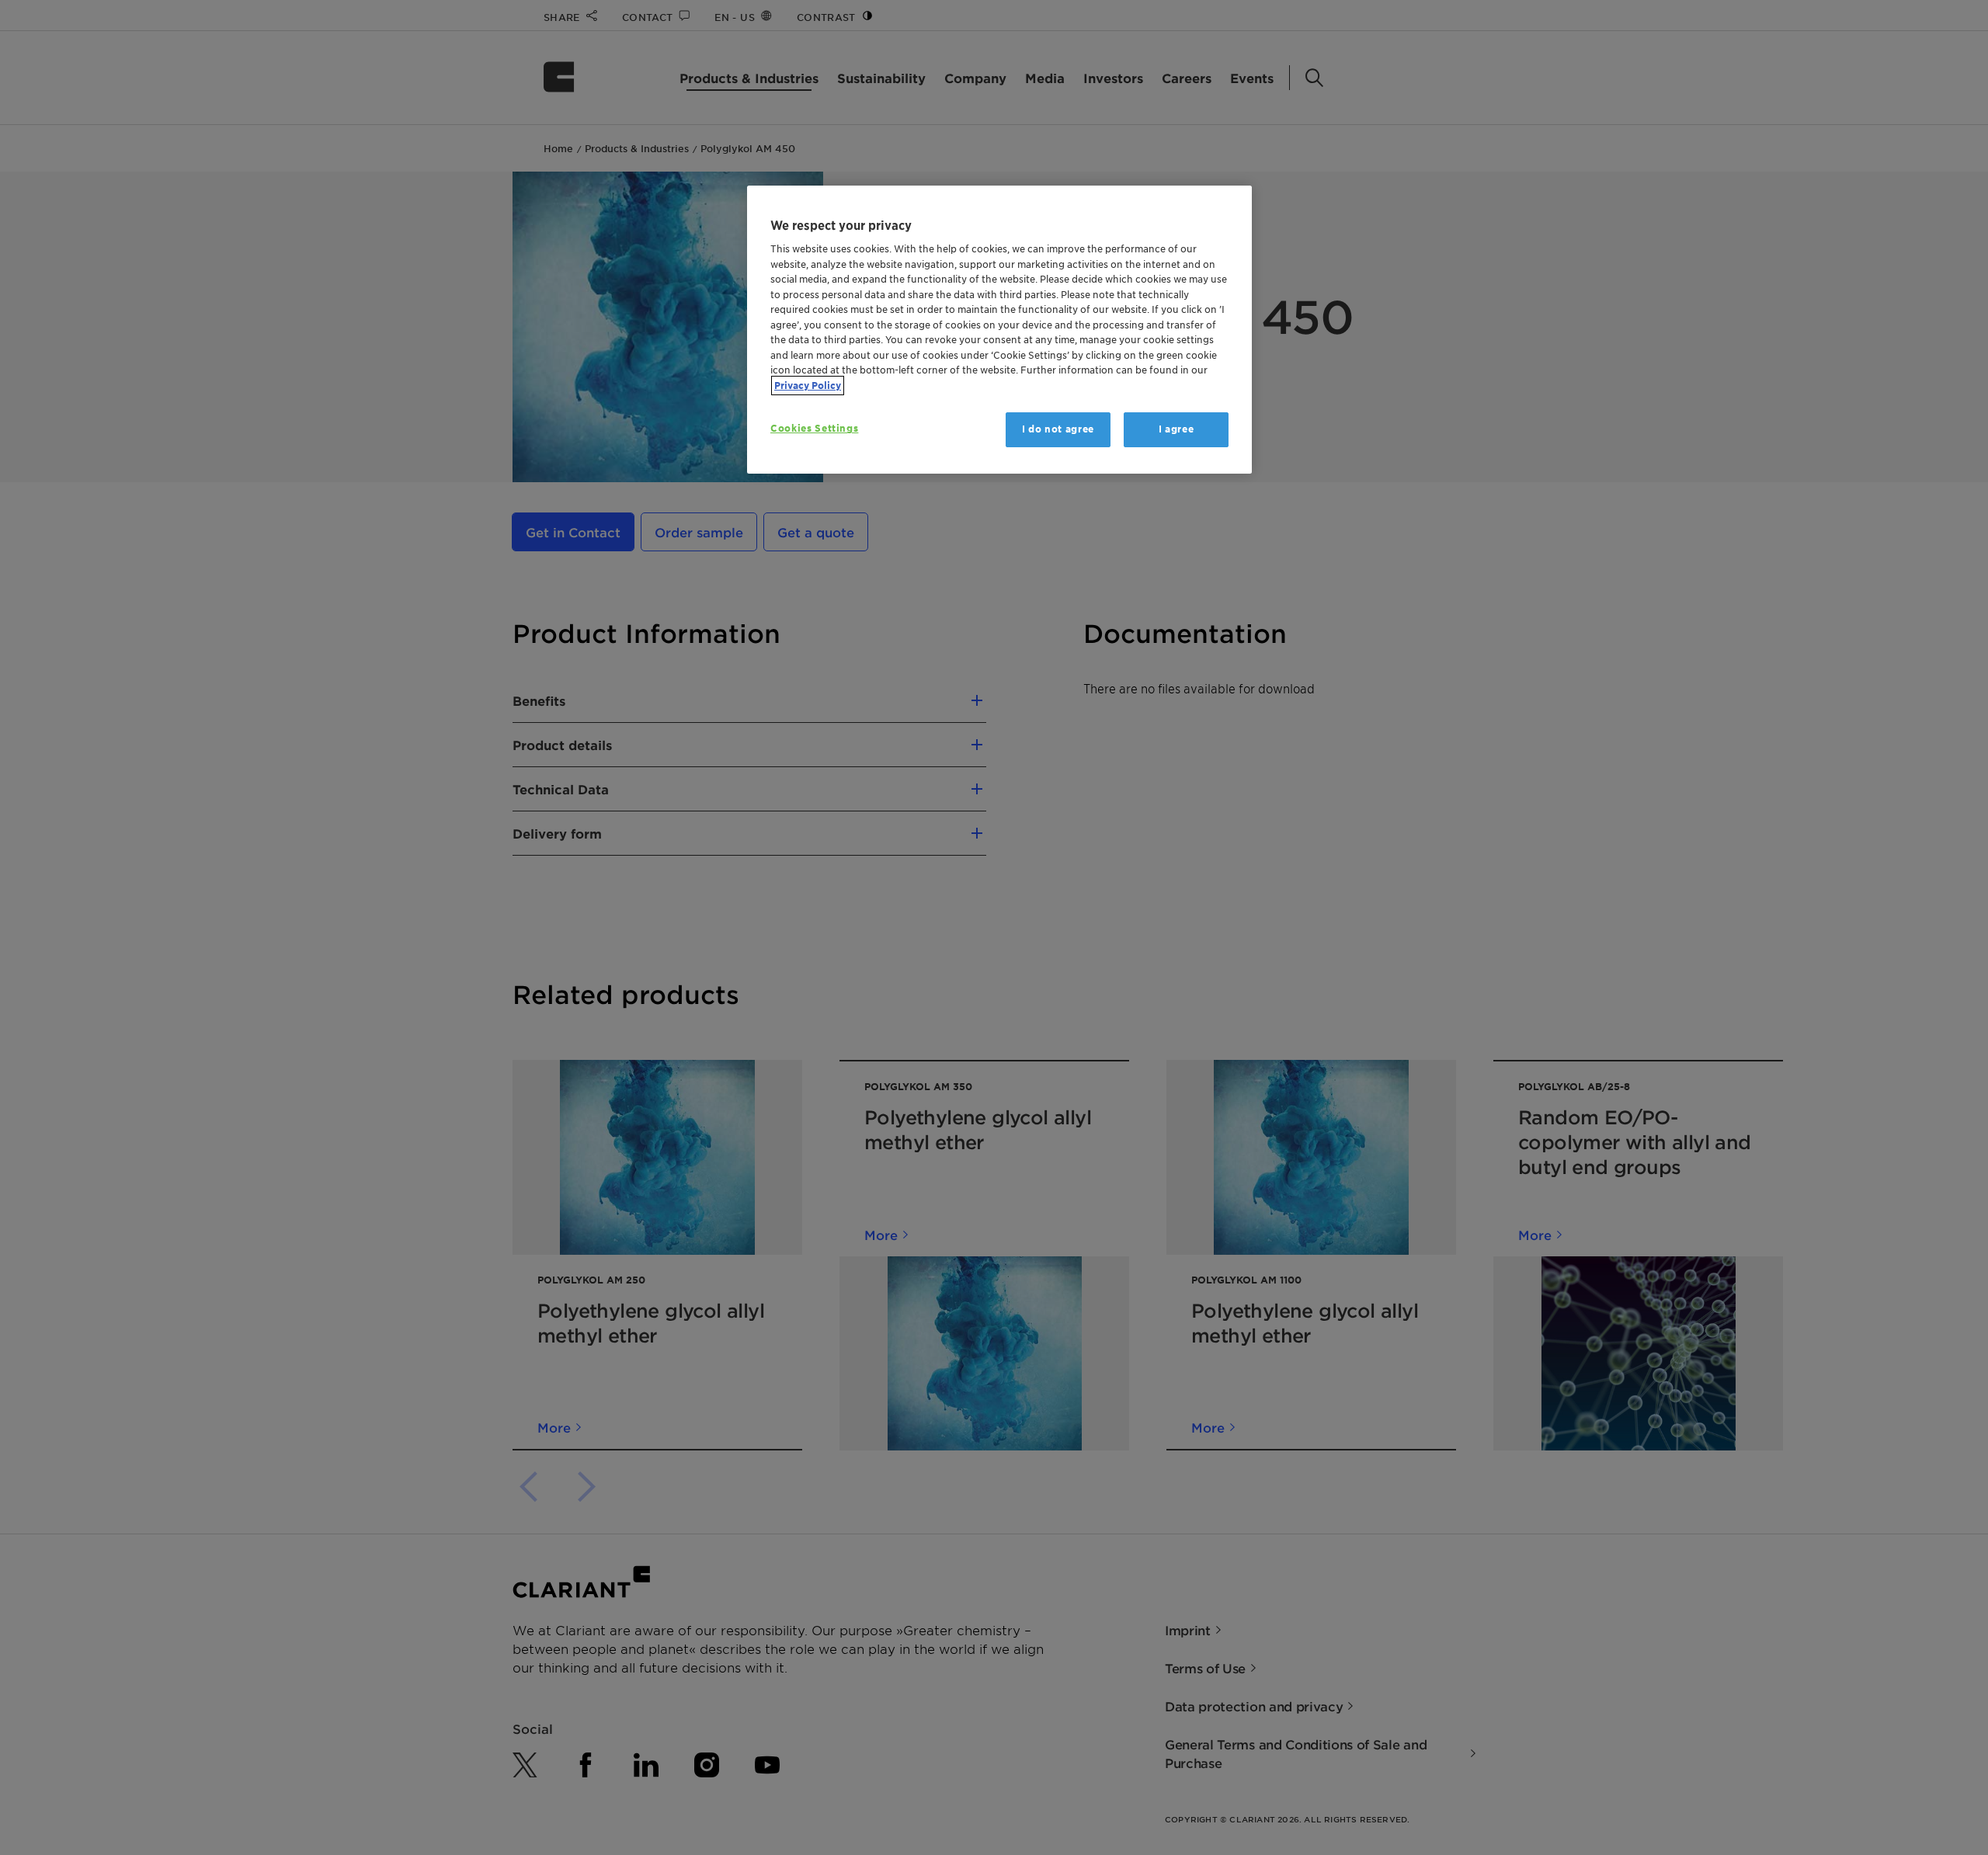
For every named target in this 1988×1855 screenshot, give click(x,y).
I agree (1176, 429)
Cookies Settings (814, 428)
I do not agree (1058, 429)
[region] (999, 330)
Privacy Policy (808, 386)
